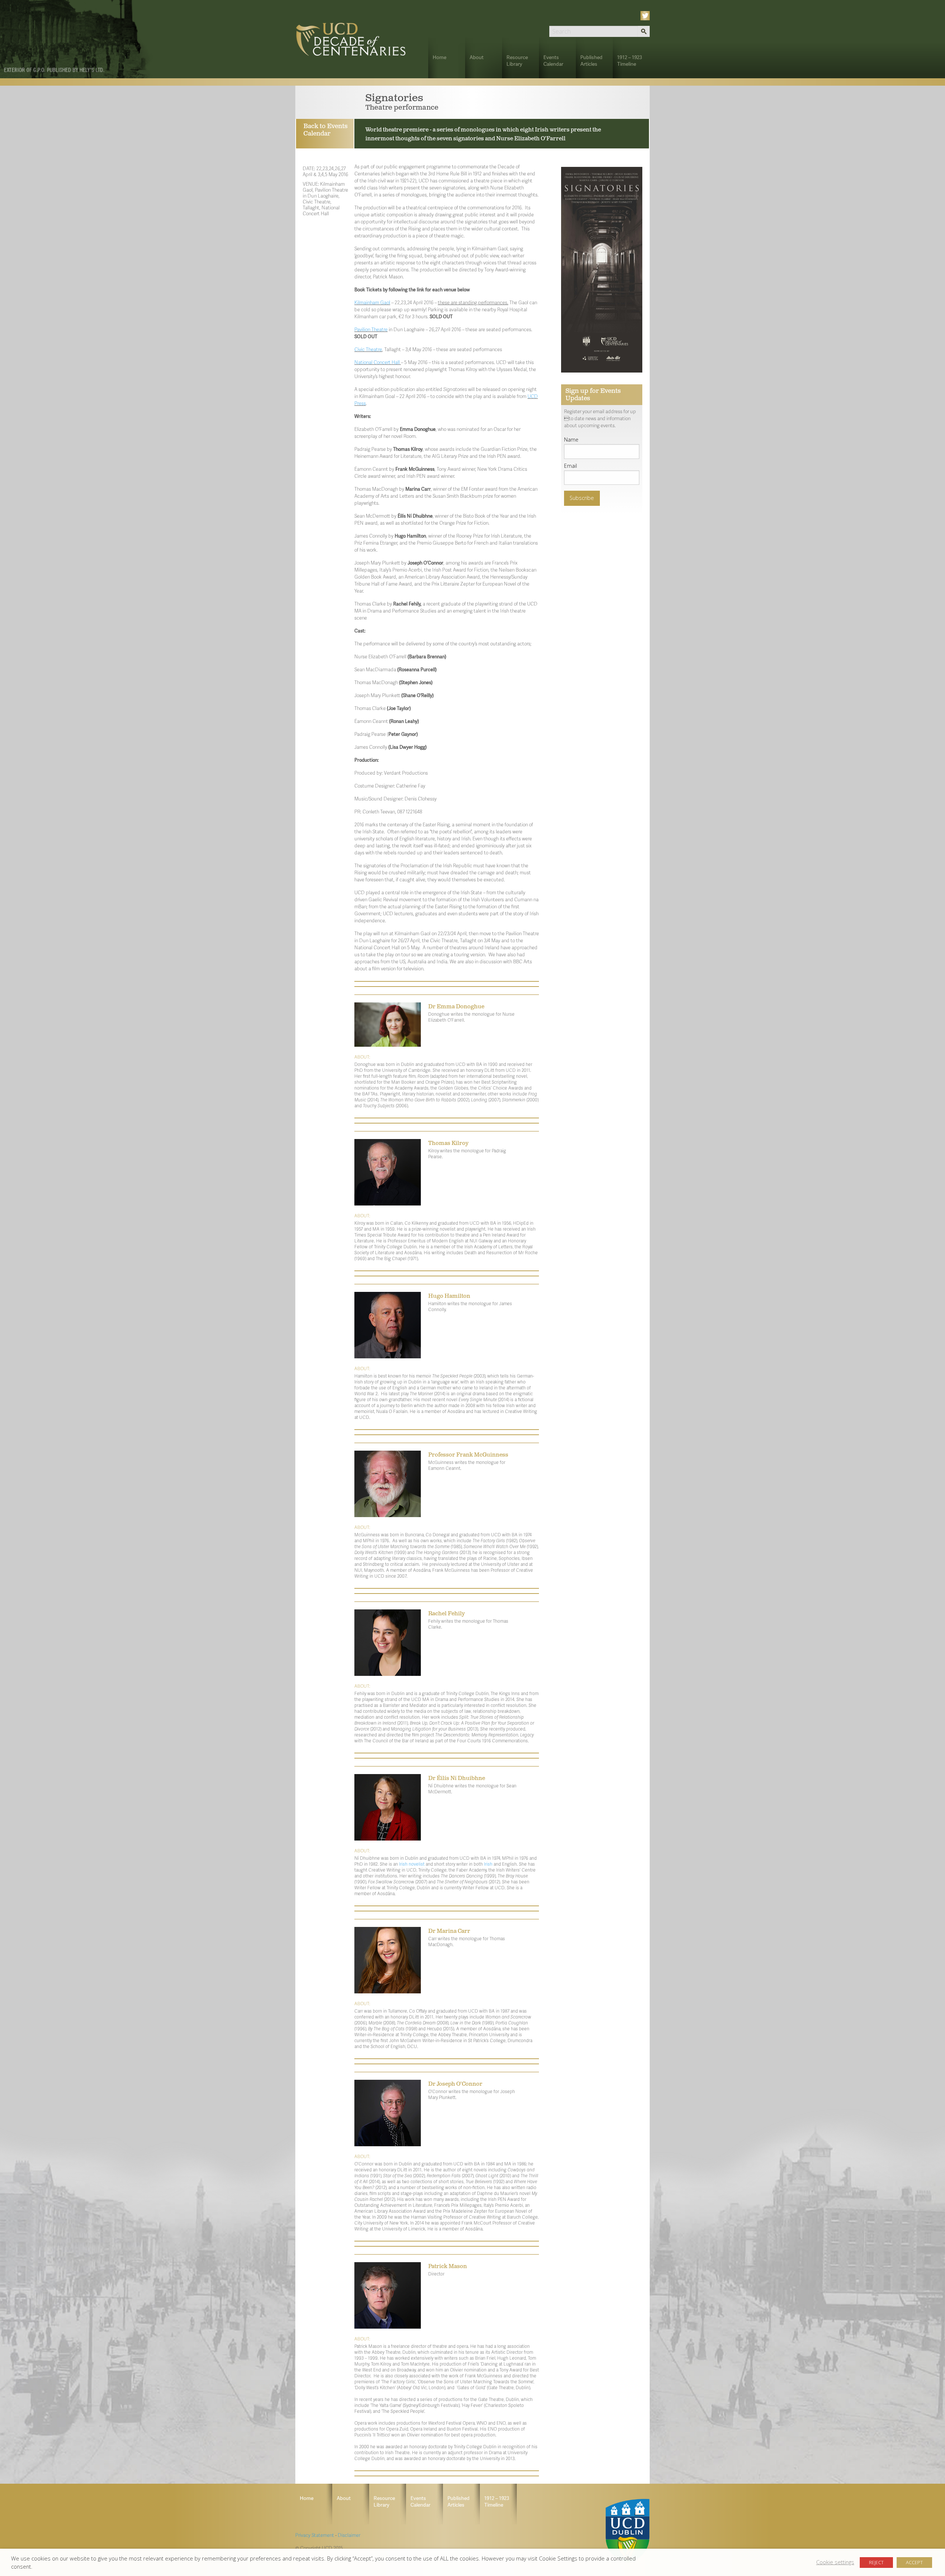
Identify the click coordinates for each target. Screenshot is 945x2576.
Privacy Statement (315, 2535)
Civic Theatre (368, 349)
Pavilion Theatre (371, 329)
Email (571, 466)
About (477, 57)
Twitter (646, 16)
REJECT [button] (876, 2562)
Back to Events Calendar (326, 130)
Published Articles (591, 60)
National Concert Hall (377, 362)
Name (571, 440)
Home (439, 57)
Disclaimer (349, 2535)
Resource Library (517, 60)
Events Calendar (553, 60)
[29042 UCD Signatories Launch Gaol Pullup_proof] (602, 269)
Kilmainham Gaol (372, 302)
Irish (488, 1864)
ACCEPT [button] (914, 2562)
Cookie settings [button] (835, 2562)
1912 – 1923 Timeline (630, 60)
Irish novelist (412, 1864)
